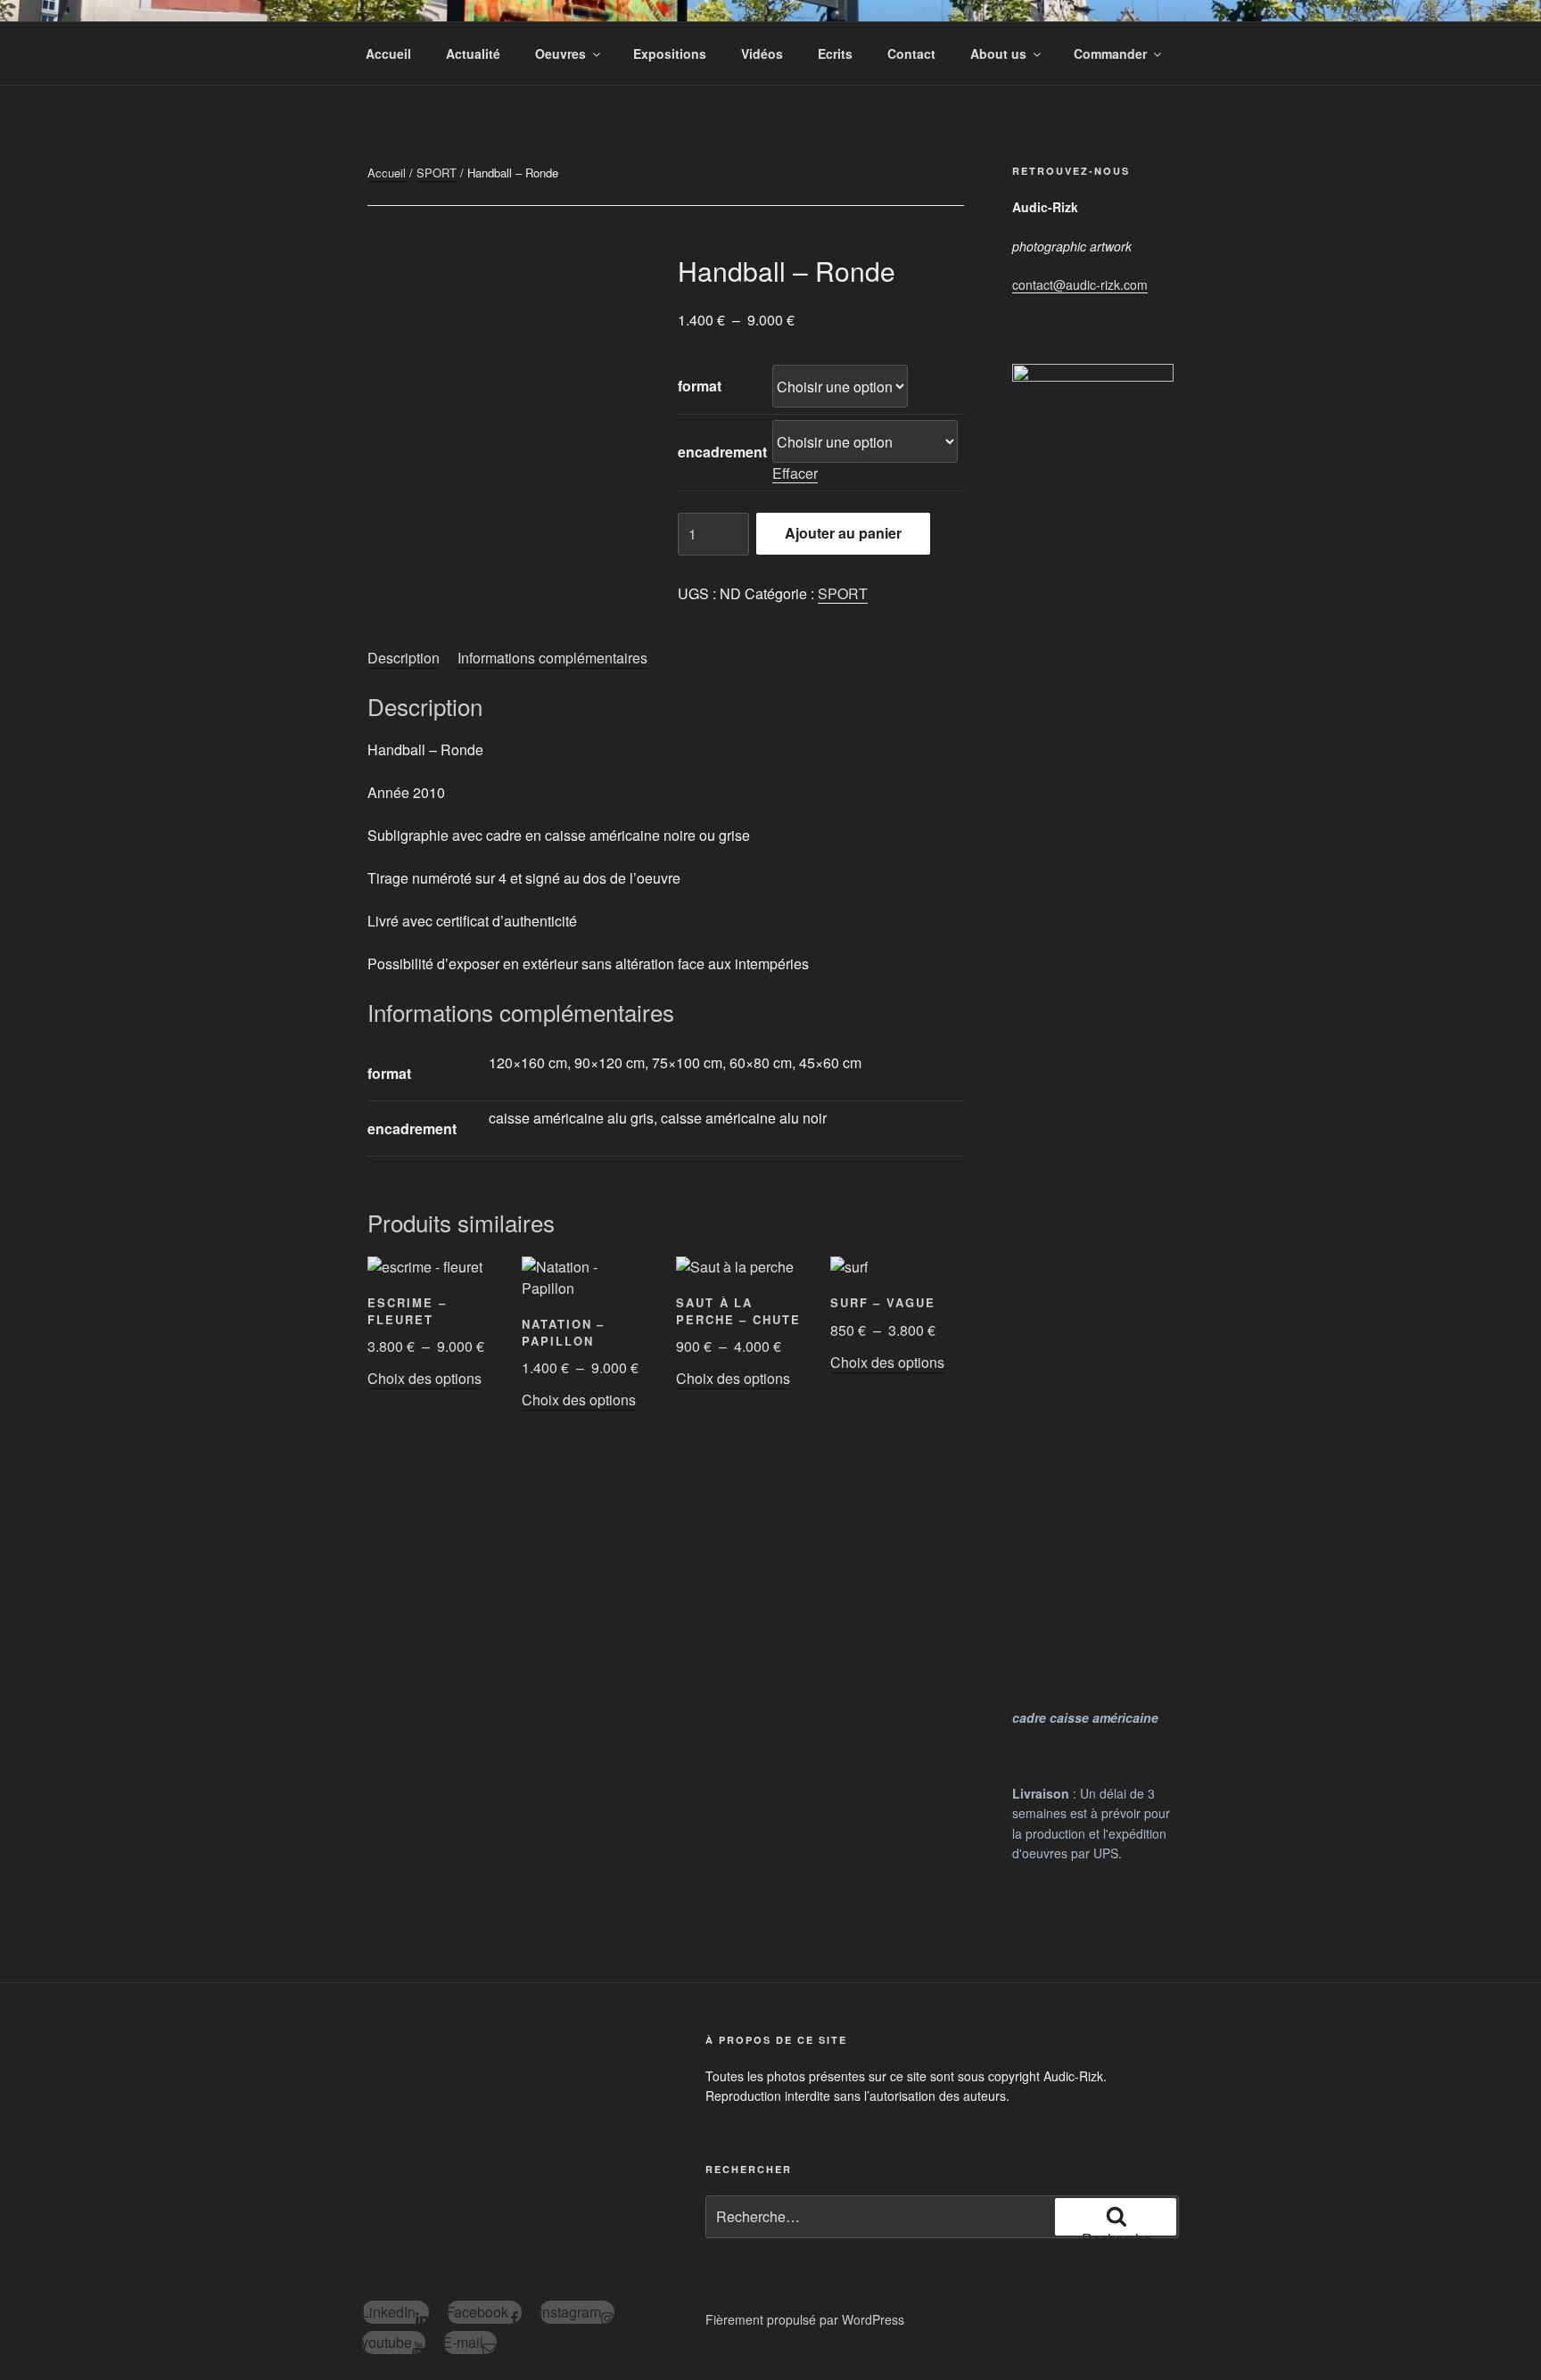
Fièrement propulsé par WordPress (805, 2319)
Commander (1110, 54)
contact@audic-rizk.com (1080, 284)
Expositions (670, 54)
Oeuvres (560, 54)
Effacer (795, 473)
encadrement (722, 452)
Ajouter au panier (843, 533)
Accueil (388, 54)
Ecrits (835, 54)
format (700, 386)
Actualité (473, 54)
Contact (911, 54)
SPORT (437, 173)
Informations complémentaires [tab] (552, 658)
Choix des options (424, 1378)
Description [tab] (404, 658)
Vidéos (762, 54)
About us (998, 54)
